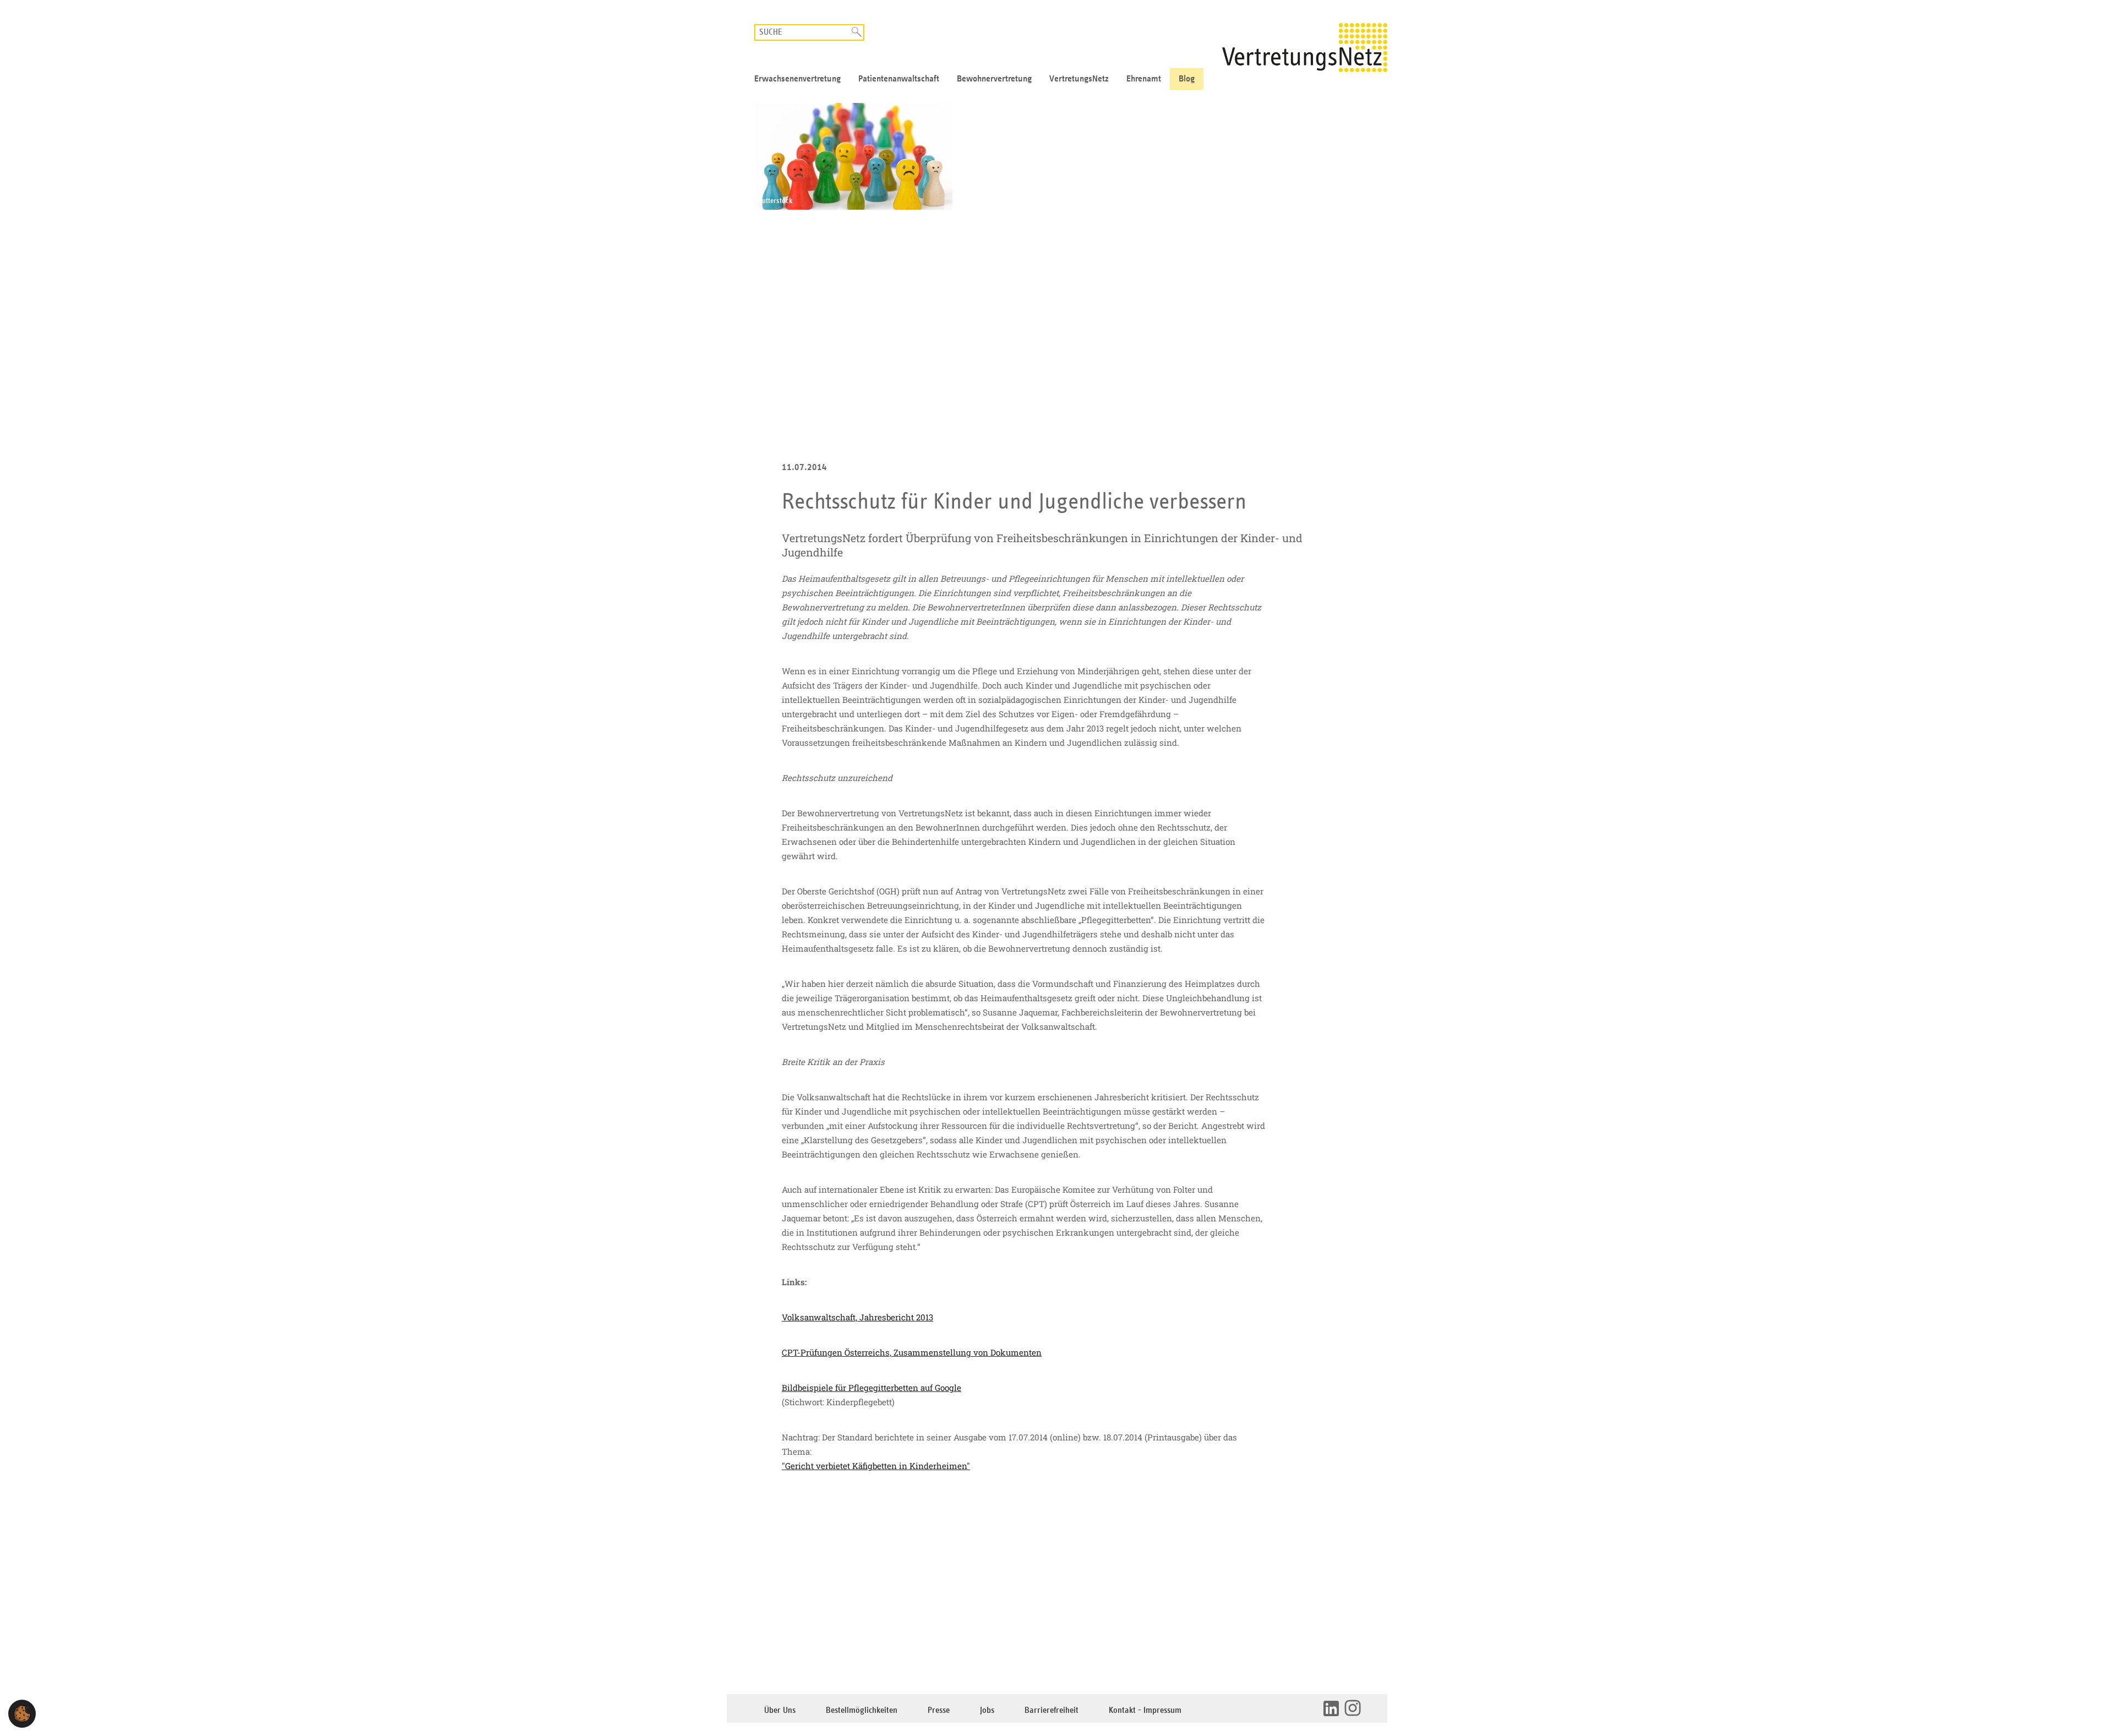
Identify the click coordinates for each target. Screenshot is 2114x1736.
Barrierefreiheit (1051, 1710)
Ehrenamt (1144, 79)
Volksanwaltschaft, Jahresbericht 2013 (857, 1317)
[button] (22, 1714)
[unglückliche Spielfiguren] (1057, 156)
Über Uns (780, 1710)
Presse (939, 1710)
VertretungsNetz (1079, 79)
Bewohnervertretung (994, 79)
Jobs (987, 1710)
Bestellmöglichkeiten (862, 1710)
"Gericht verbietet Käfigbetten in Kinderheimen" (876, 1466)
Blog (1187, 79)
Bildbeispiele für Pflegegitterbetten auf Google (871, 1388)
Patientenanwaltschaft (899, 79)
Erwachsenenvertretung (797, 79)
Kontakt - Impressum (1145, 1710)
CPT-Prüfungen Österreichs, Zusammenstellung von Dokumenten (912, 1352)
